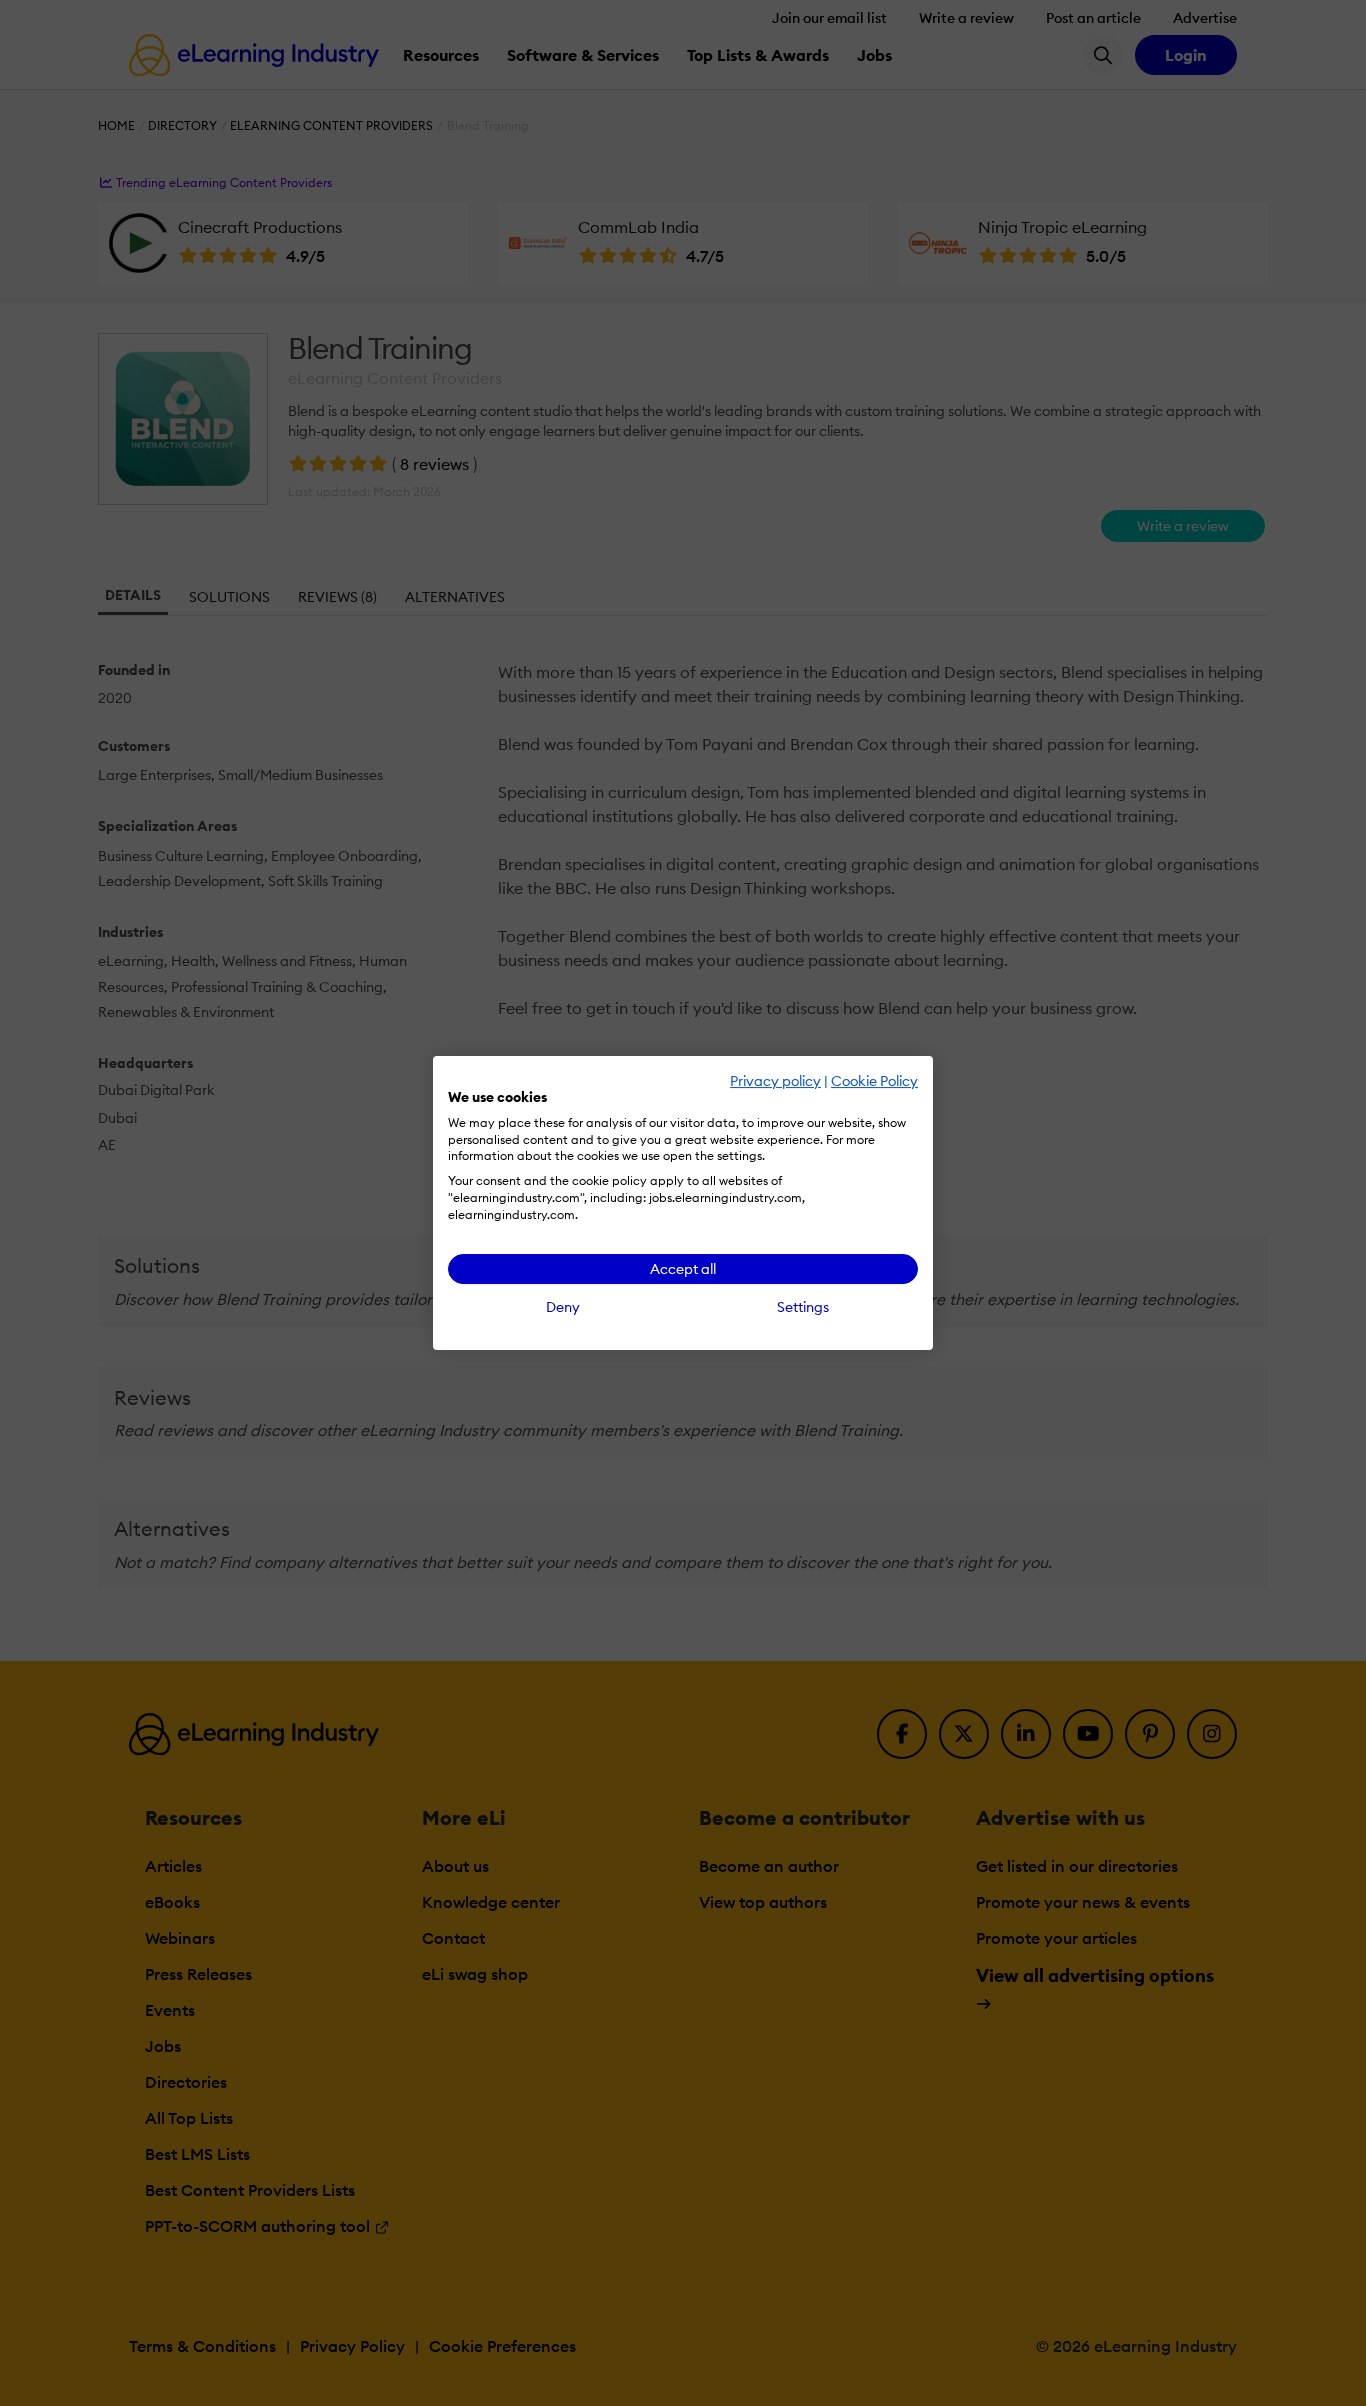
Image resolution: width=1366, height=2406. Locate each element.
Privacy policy (775, 1081)
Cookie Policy (874, 1081)
